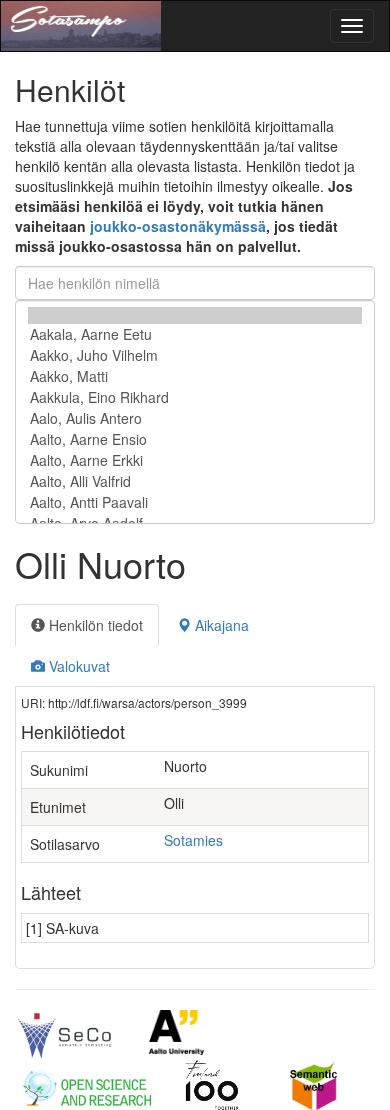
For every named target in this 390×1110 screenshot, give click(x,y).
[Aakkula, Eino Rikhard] (195, 397)
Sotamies (193, 840)
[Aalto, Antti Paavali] (195, 502)
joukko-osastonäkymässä (178, 226)
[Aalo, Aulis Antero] (195, 418)
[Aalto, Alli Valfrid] (195, 481)
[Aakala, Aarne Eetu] (195, 334)
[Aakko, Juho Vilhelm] (195, 355)
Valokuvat (77, 666)
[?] (195, 315)
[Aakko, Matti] (195, 376)
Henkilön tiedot (94, 625)
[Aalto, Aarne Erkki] (195, 460)
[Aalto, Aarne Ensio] (195, 439)
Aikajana (220, 625)
